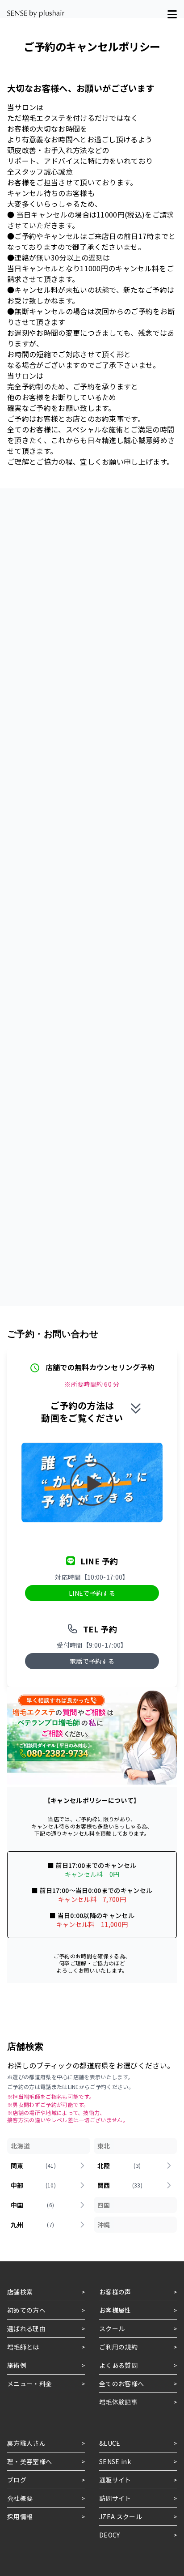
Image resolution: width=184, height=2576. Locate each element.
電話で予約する (92, 1661)
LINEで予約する (92, 1593)
